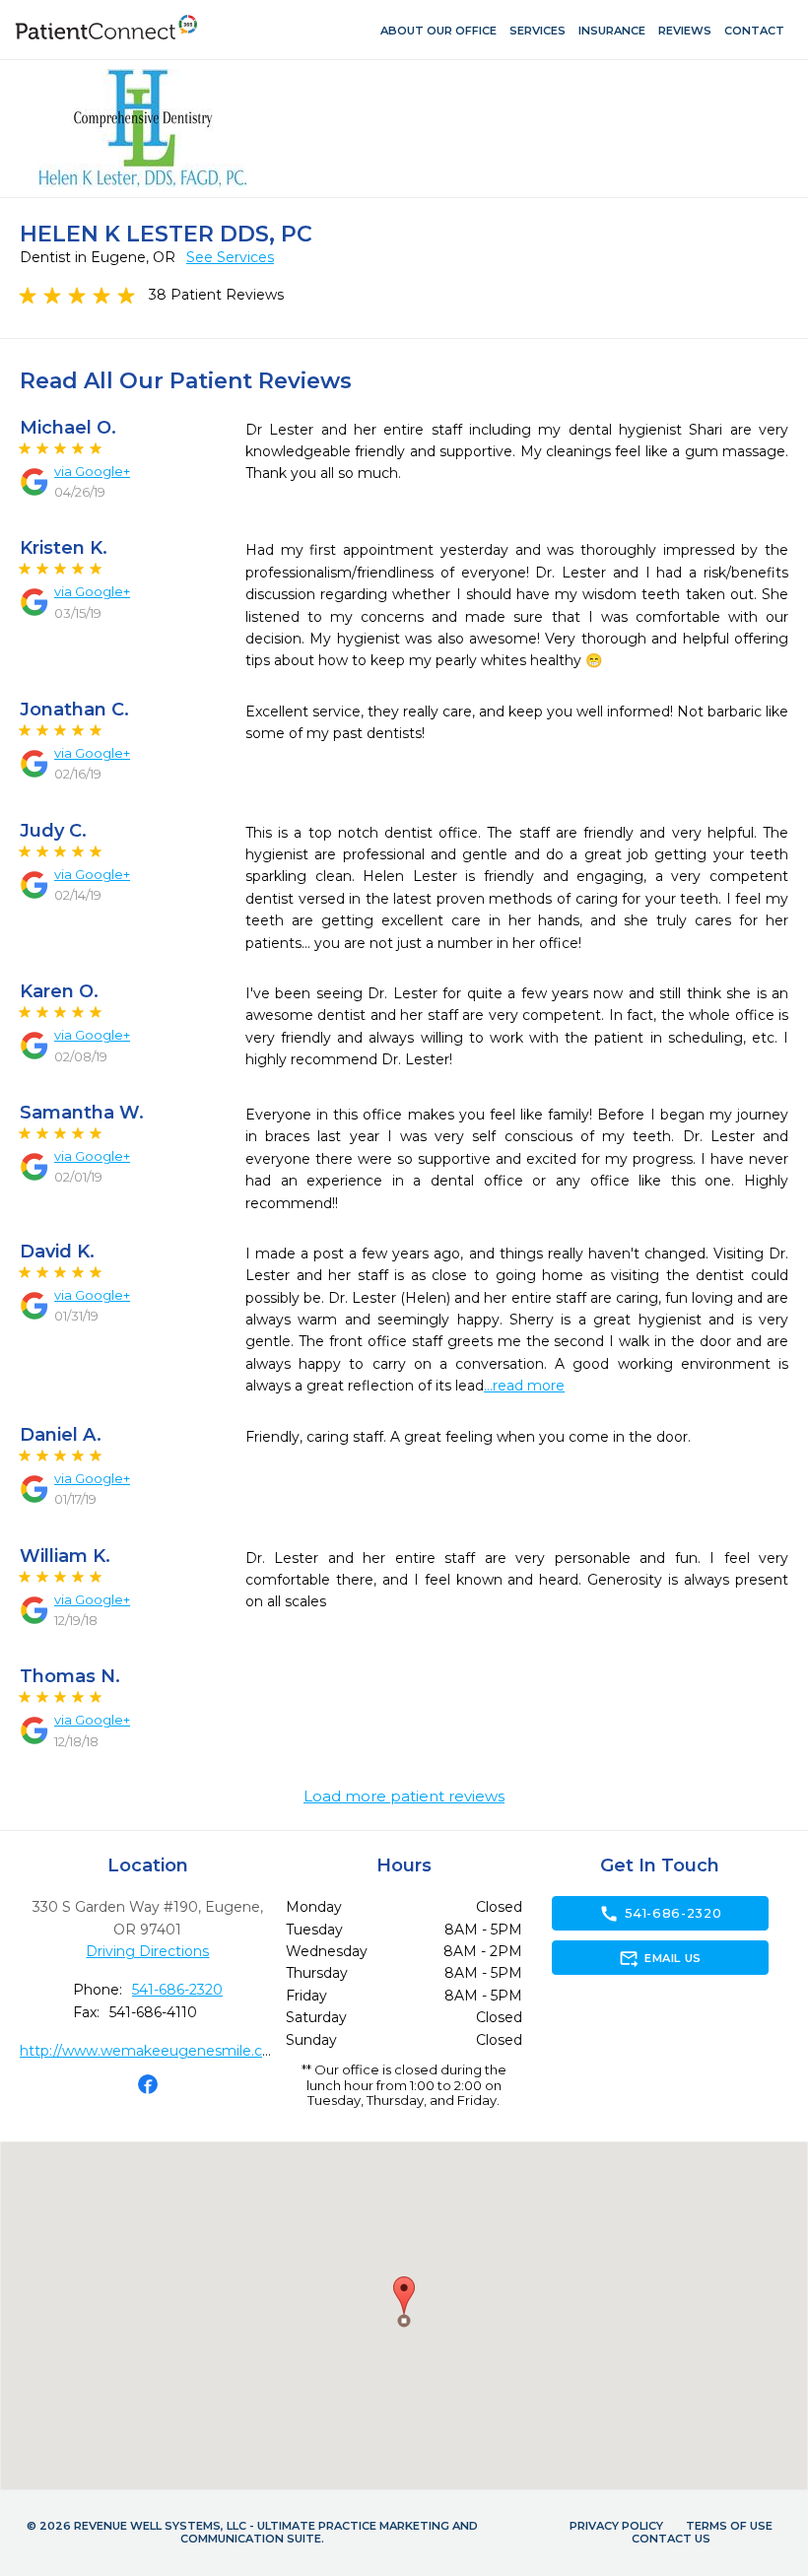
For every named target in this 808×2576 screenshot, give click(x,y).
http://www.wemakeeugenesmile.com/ (155, 2051)
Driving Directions (147, 1951)
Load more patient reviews (404, 1796)
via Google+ (92, 471)
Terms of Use (729, 2526)
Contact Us (671, 2539)
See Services (230, 257)
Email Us (660, 1958)
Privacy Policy (616, 2526)
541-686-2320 (177, 1990)
